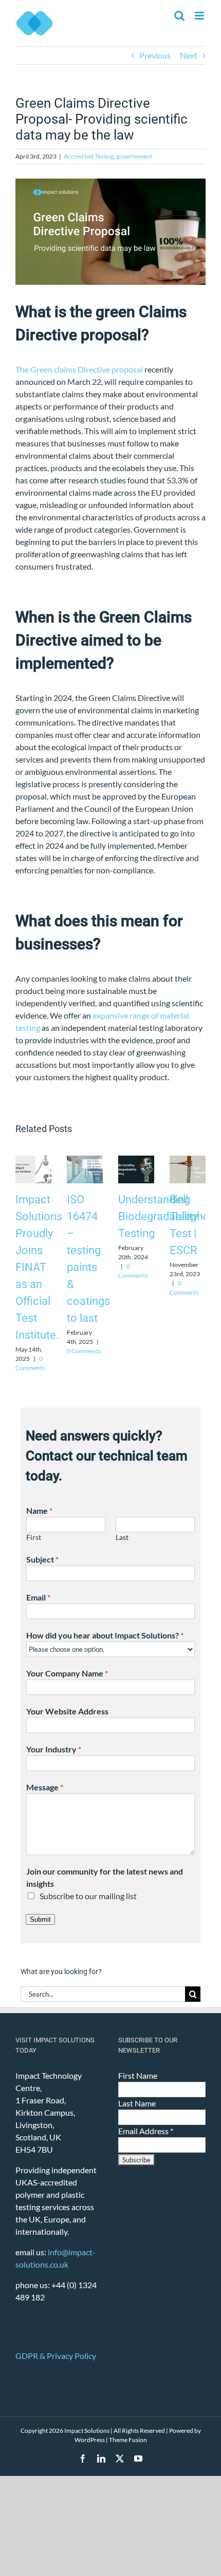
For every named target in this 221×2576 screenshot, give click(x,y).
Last (122, 1537)
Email (38, 1597)
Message (45, 1787)
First (34, 1537)
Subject (42, 1559)
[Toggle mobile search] (179, 16)
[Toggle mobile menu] (200, 16)
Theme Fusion (128, 2440)
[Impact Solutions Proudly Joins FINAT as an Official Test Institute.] (33, 1160)
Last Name (137, 2103)
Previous (155, 55)
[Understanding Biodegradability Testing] (136, 1160)
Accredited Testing (89, 156)
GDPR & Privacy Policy (56, 2356)
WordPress (90, 2440)
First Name (138, 2075)
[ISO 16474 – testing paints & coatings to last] (85, 1160)
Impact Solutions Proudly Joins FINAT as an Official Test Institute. (39, 1267)
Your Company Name (67, 1673)
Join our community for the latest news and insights (105, 1877)
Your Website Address (67, 1711)
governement (134, 156)
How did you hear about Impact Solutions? (105, 1635)
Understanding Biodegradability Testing (158, 1216)
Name (39, 1510)
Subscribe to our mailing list (88, 1896)
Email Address (146, 2131)
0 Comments (84, 1351)
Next (189, 55)
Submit (40, 1919)
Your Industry (54, 1749)
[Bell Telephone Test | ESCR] (188, 1160)
